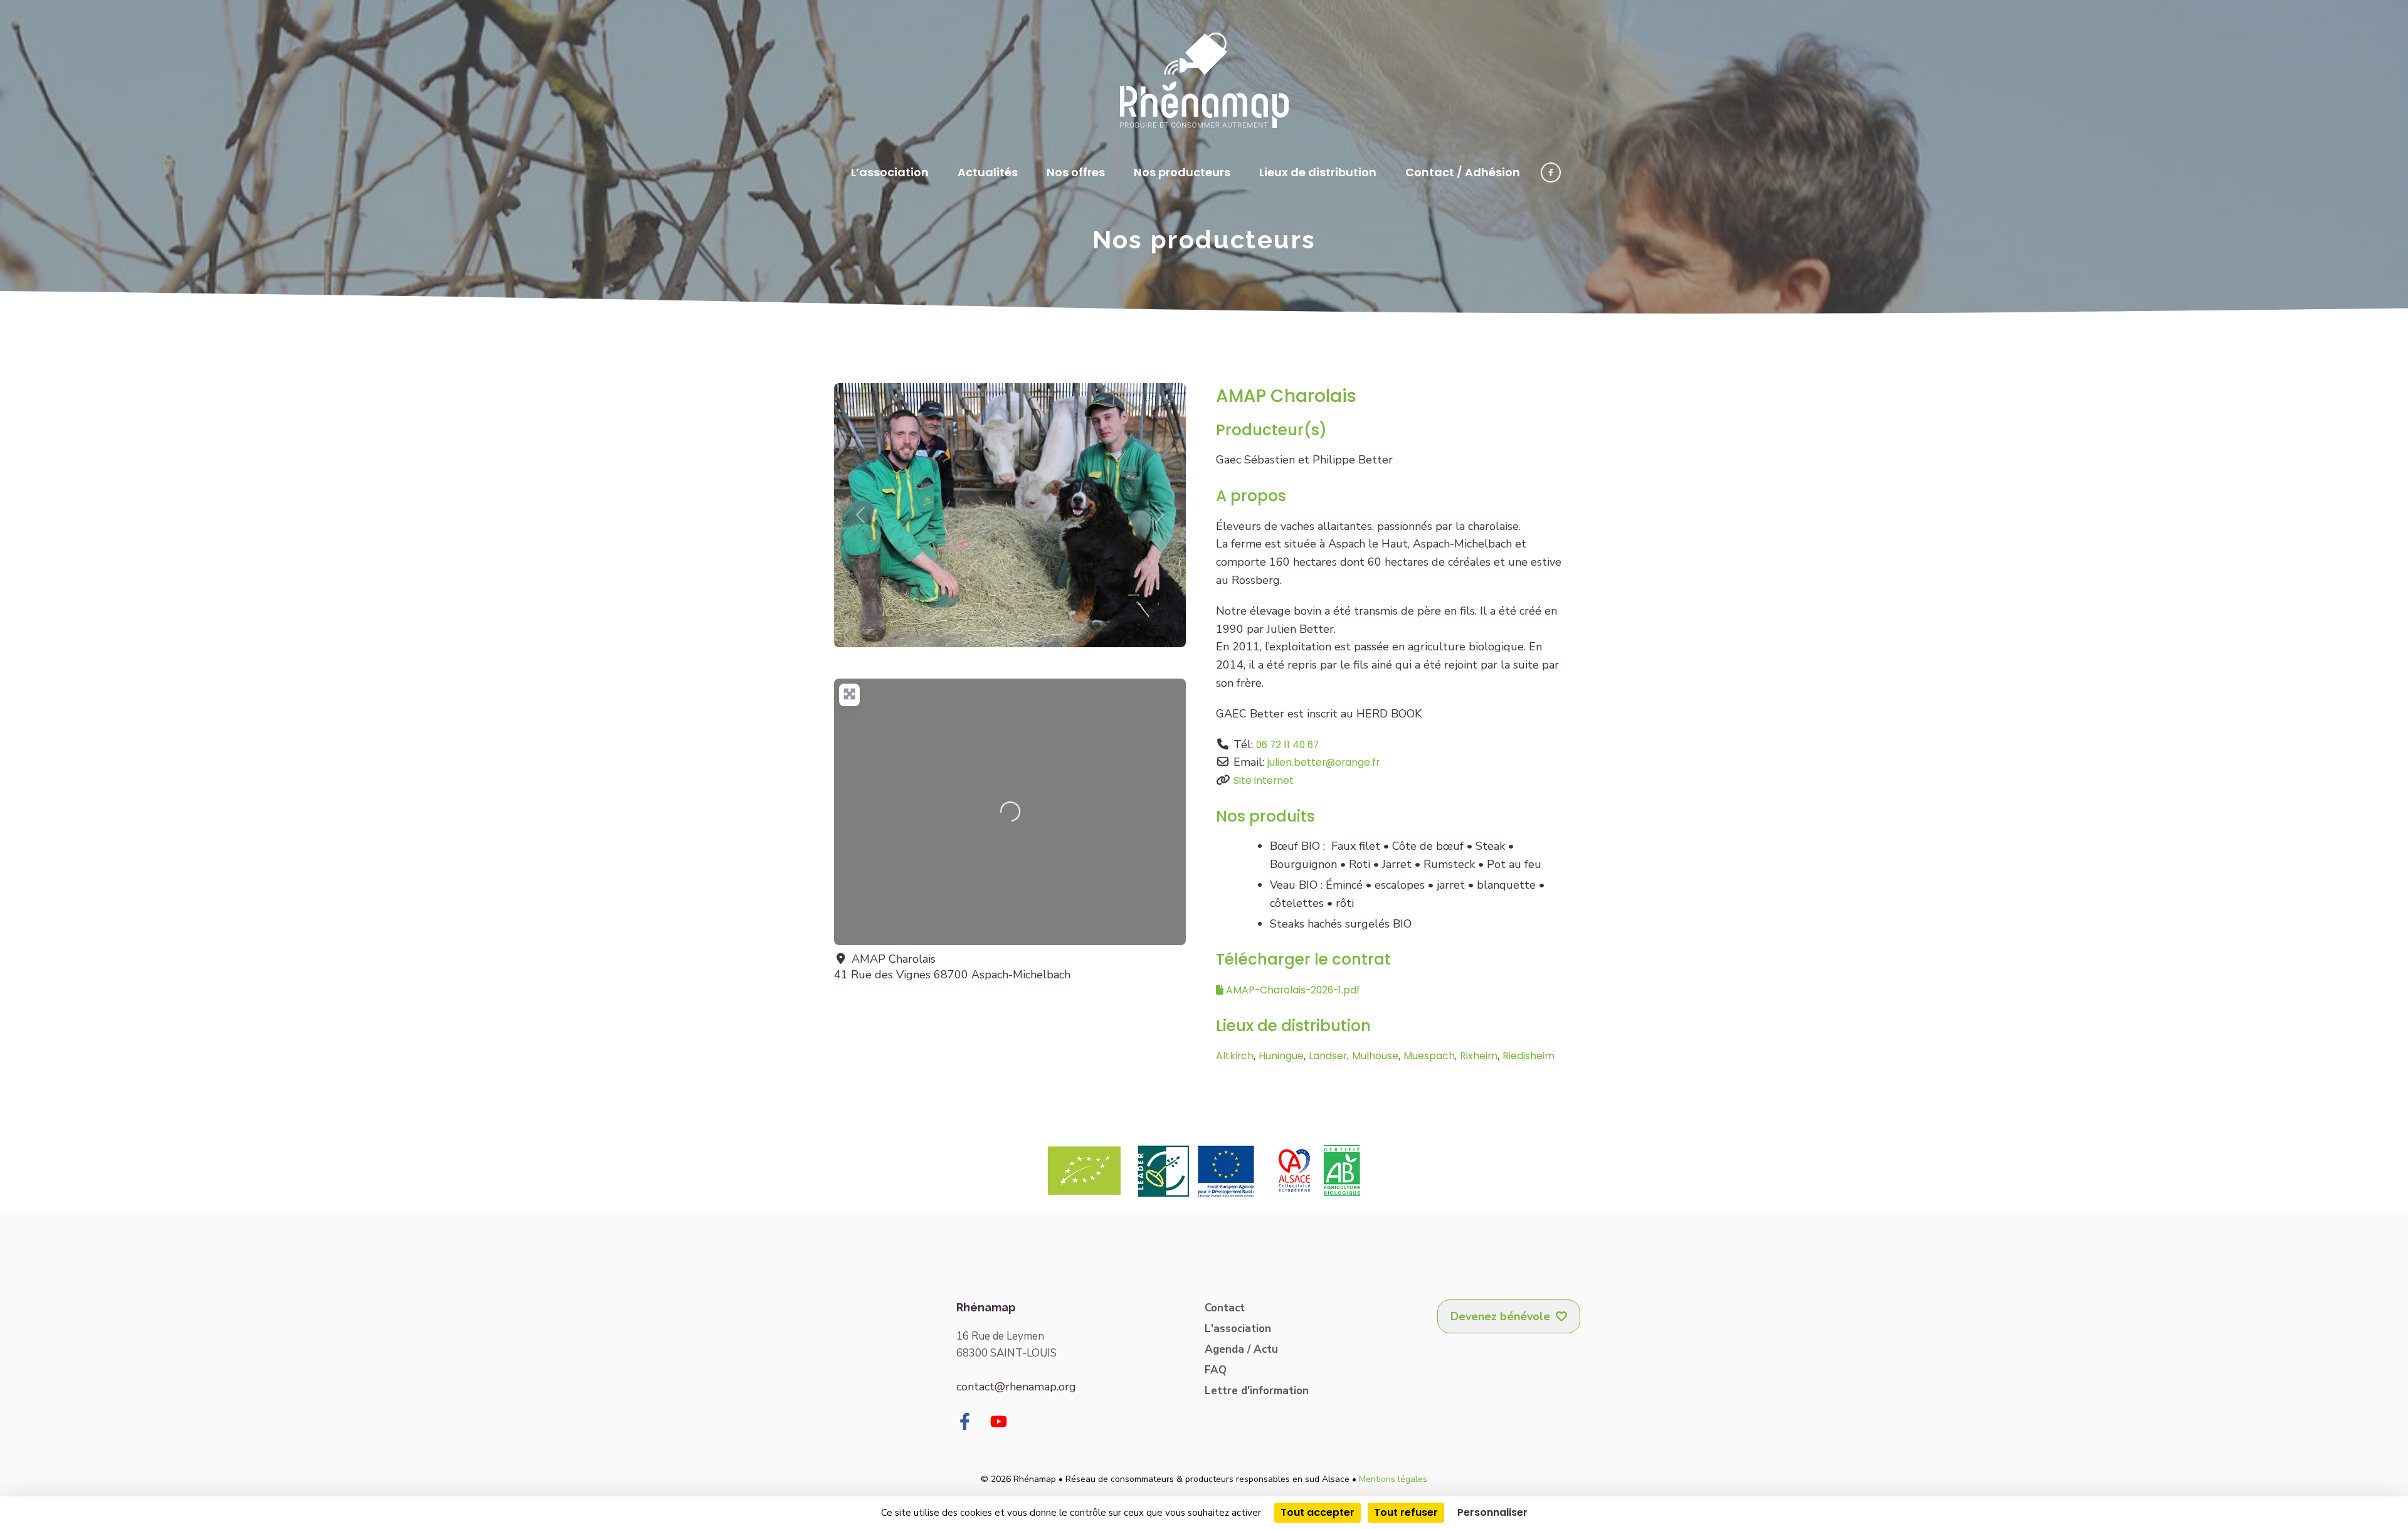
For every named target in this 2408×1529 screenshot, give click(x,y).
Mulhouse (1375, 1056)
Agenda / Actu (1241, 1349)
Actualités (988, 172)
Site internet (1264, 780)
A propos (1251, 496)
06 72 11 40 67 (1287, 745)
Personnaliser (1492, 1512)
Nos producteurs (1182, 172)
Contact (1225, 1308)
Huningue (1281, 1056)
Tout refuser (1406, 1512)
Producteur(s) (1271, 430)
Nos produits (1265, 816)
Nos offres (1076, 172)
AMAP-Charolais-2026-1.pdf (1292, 990)
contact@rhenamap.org (1016, 1387)
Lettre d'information (1257, 1391)
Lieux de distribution (1318, 172)
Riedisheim (1529, 1056)
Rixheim (1479, 1056)
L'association (1238, 1329)
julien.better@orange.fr (1323, 762)
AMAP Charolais (1286, 396)
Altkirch (1235, 1056)
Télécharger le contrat (1303, 959)
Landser (1328, 1056)
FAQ (1216, 1370)
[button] (860, 515)
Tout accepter (1318, 1512)
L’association (890, 172)
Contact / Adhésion (1463, 172)
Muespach (1429, 1056)
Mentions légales (1393, 1479)
